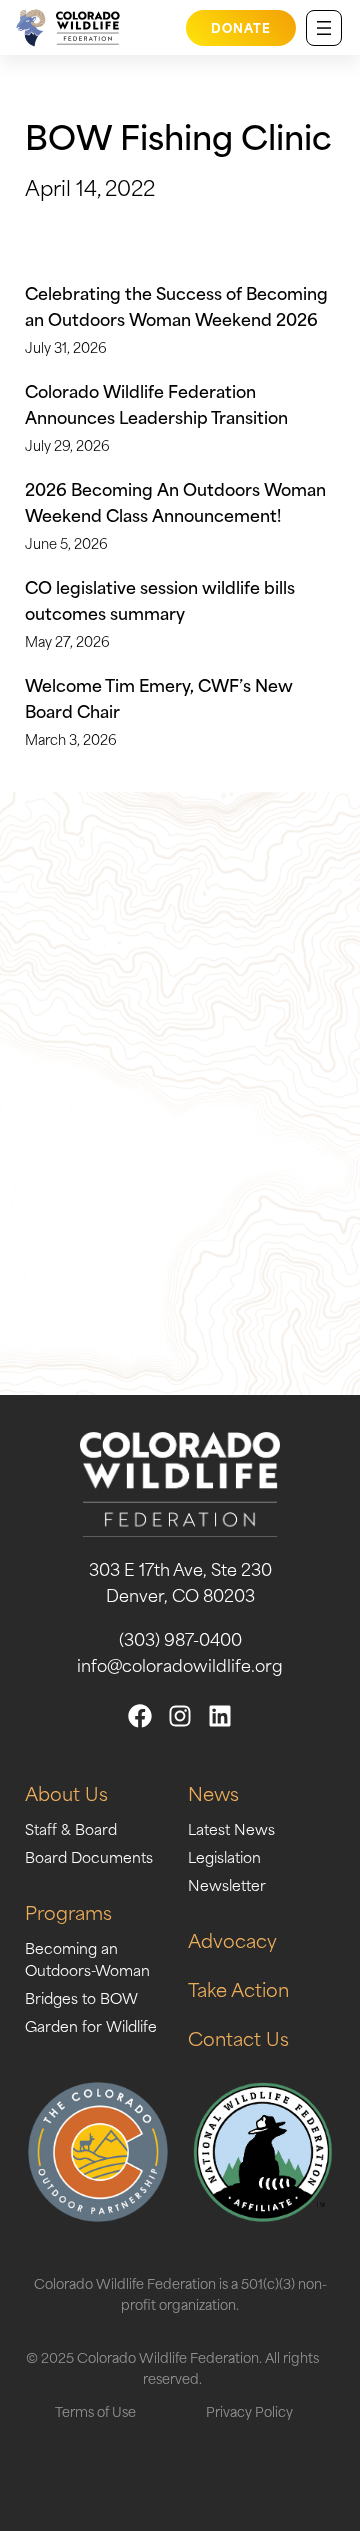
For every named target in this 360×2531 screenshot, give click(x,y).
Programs (68, 1911)
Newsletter (227, 1884)
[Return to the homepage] (65, 27)
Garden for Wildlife (91, 2025)
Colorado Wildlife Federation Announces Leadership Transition (156, 403)
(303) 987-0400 (180, 1638)
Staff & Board (71, 1828)
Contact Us (238, 2037)
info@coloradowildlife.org (180, 1664)
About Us (66, 1792)
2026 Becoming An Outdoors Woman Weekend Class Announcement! (175, 501)
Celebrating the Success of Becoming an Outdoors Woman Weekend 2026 (176, 305)
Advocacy (232, 1939)
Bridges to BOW (81, 1997)
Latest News (231, 1828)
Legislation (224, 1856)
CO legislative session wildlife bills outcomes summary (160, 599)
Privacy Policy (249, 2410)
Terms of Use (95, 2410)
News (213, 1792)
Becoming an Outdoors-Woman (87, 1958)
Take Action (238, 1988)
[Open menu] (324, 28)
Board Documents (89, 1856)
